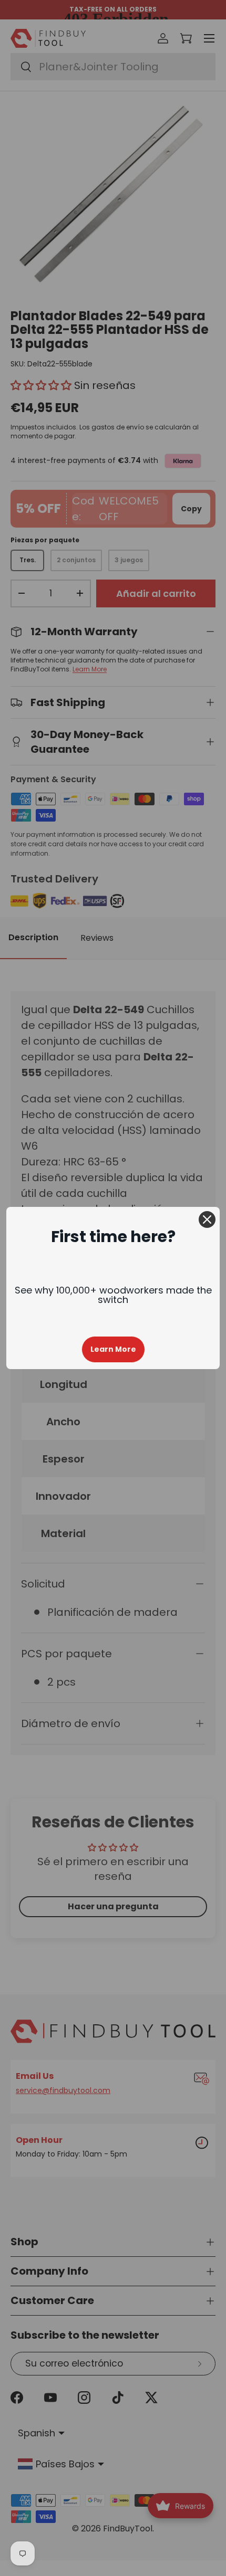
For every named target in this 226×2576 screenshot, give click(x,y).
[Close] (207, 1219)
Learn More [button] (113, 1349)
